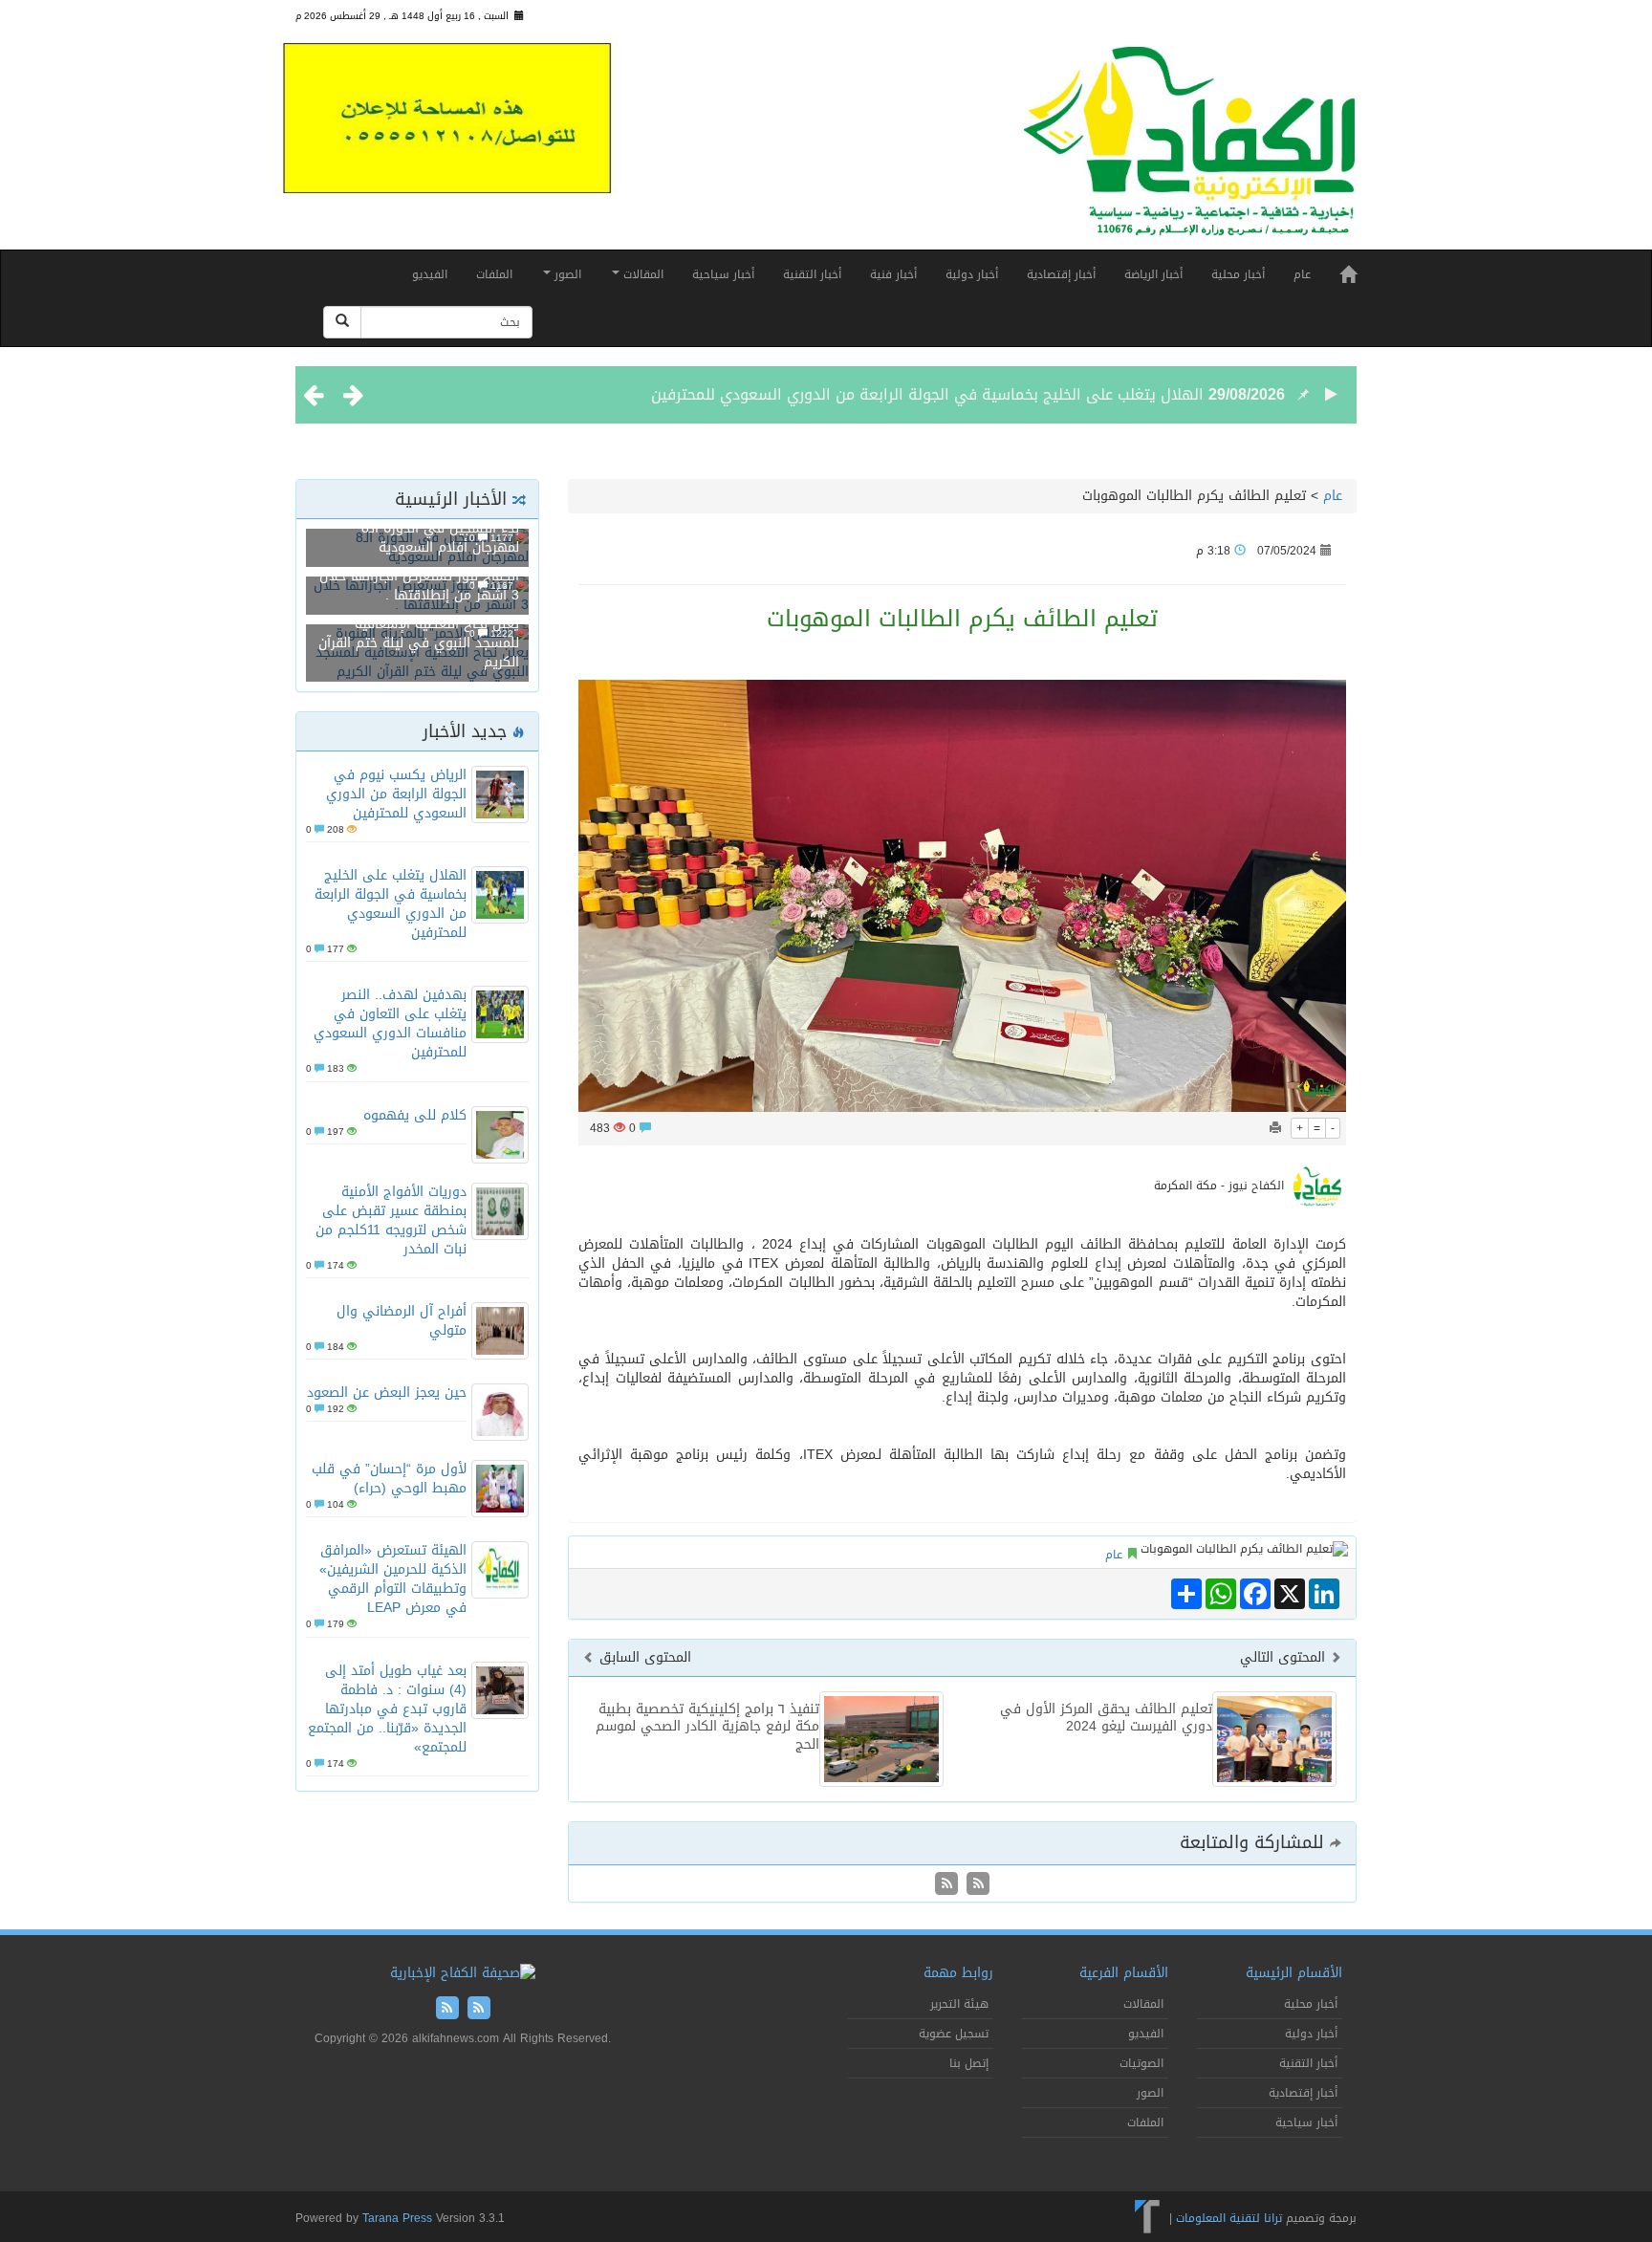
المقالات (641, 274)
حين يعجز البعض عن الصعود (387, 1393)
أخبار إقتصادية (1061, 274)
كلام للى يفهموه (415, 1115)
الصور (566, 274)
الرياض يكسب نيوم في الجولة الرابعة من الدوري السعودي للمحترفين (396, 794)
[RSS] (946, 1885)
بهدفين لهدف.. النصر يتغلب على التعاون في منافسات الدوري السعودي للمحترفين (390, 1023)
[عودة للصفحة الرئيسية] (1189, 150)
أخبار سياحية (723, 274)
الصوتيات (1141, 2063)
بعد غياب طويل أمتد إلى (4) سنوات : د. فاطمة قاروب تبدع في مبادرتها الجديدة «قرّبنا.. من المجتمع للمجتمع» (387, 1709)
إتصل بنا (969, 2063)
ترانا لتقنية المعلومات (1229, 2217)
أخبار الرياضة (1153, 274)
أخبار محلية (1238, 274)
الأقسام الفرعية (1124, 1973)
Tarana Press (397, 2218)
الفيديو (430, 274)
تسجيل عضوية (954, 2034)
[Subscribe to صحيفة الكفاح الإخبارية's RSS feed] (976, 1885)
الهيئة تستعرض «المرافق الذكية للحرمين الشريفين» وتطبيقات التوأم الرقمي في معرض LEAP (393, 1579)
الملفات (494, 274)
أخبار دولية (972, 274)
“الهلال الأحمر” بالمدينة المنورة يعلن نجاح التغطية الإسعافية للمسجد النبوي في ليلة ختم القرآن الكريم (419, 633)
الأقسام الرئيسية (1294, 1973)
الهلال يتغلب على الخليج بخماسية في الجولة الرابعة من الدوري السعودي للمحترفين (927, 394)
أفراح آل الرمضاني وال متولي (402, 1321)
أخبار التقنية (812, 274)
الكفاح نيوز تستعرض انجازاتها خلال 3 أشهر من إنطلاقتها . (419, 586)
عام (1302, 274)
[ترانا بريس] (1148, 2217)
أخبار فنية (893, 274)
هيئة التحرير (959, 2004)
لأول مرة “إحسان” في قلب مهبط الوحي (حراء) (389, 1479)
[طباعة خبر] (1275, 1128)
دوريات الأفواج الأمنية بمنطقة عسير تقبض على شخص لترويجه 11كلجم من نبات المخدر (391, 1220)
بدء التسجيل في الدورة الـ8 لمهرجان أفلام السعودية (440, 538)
